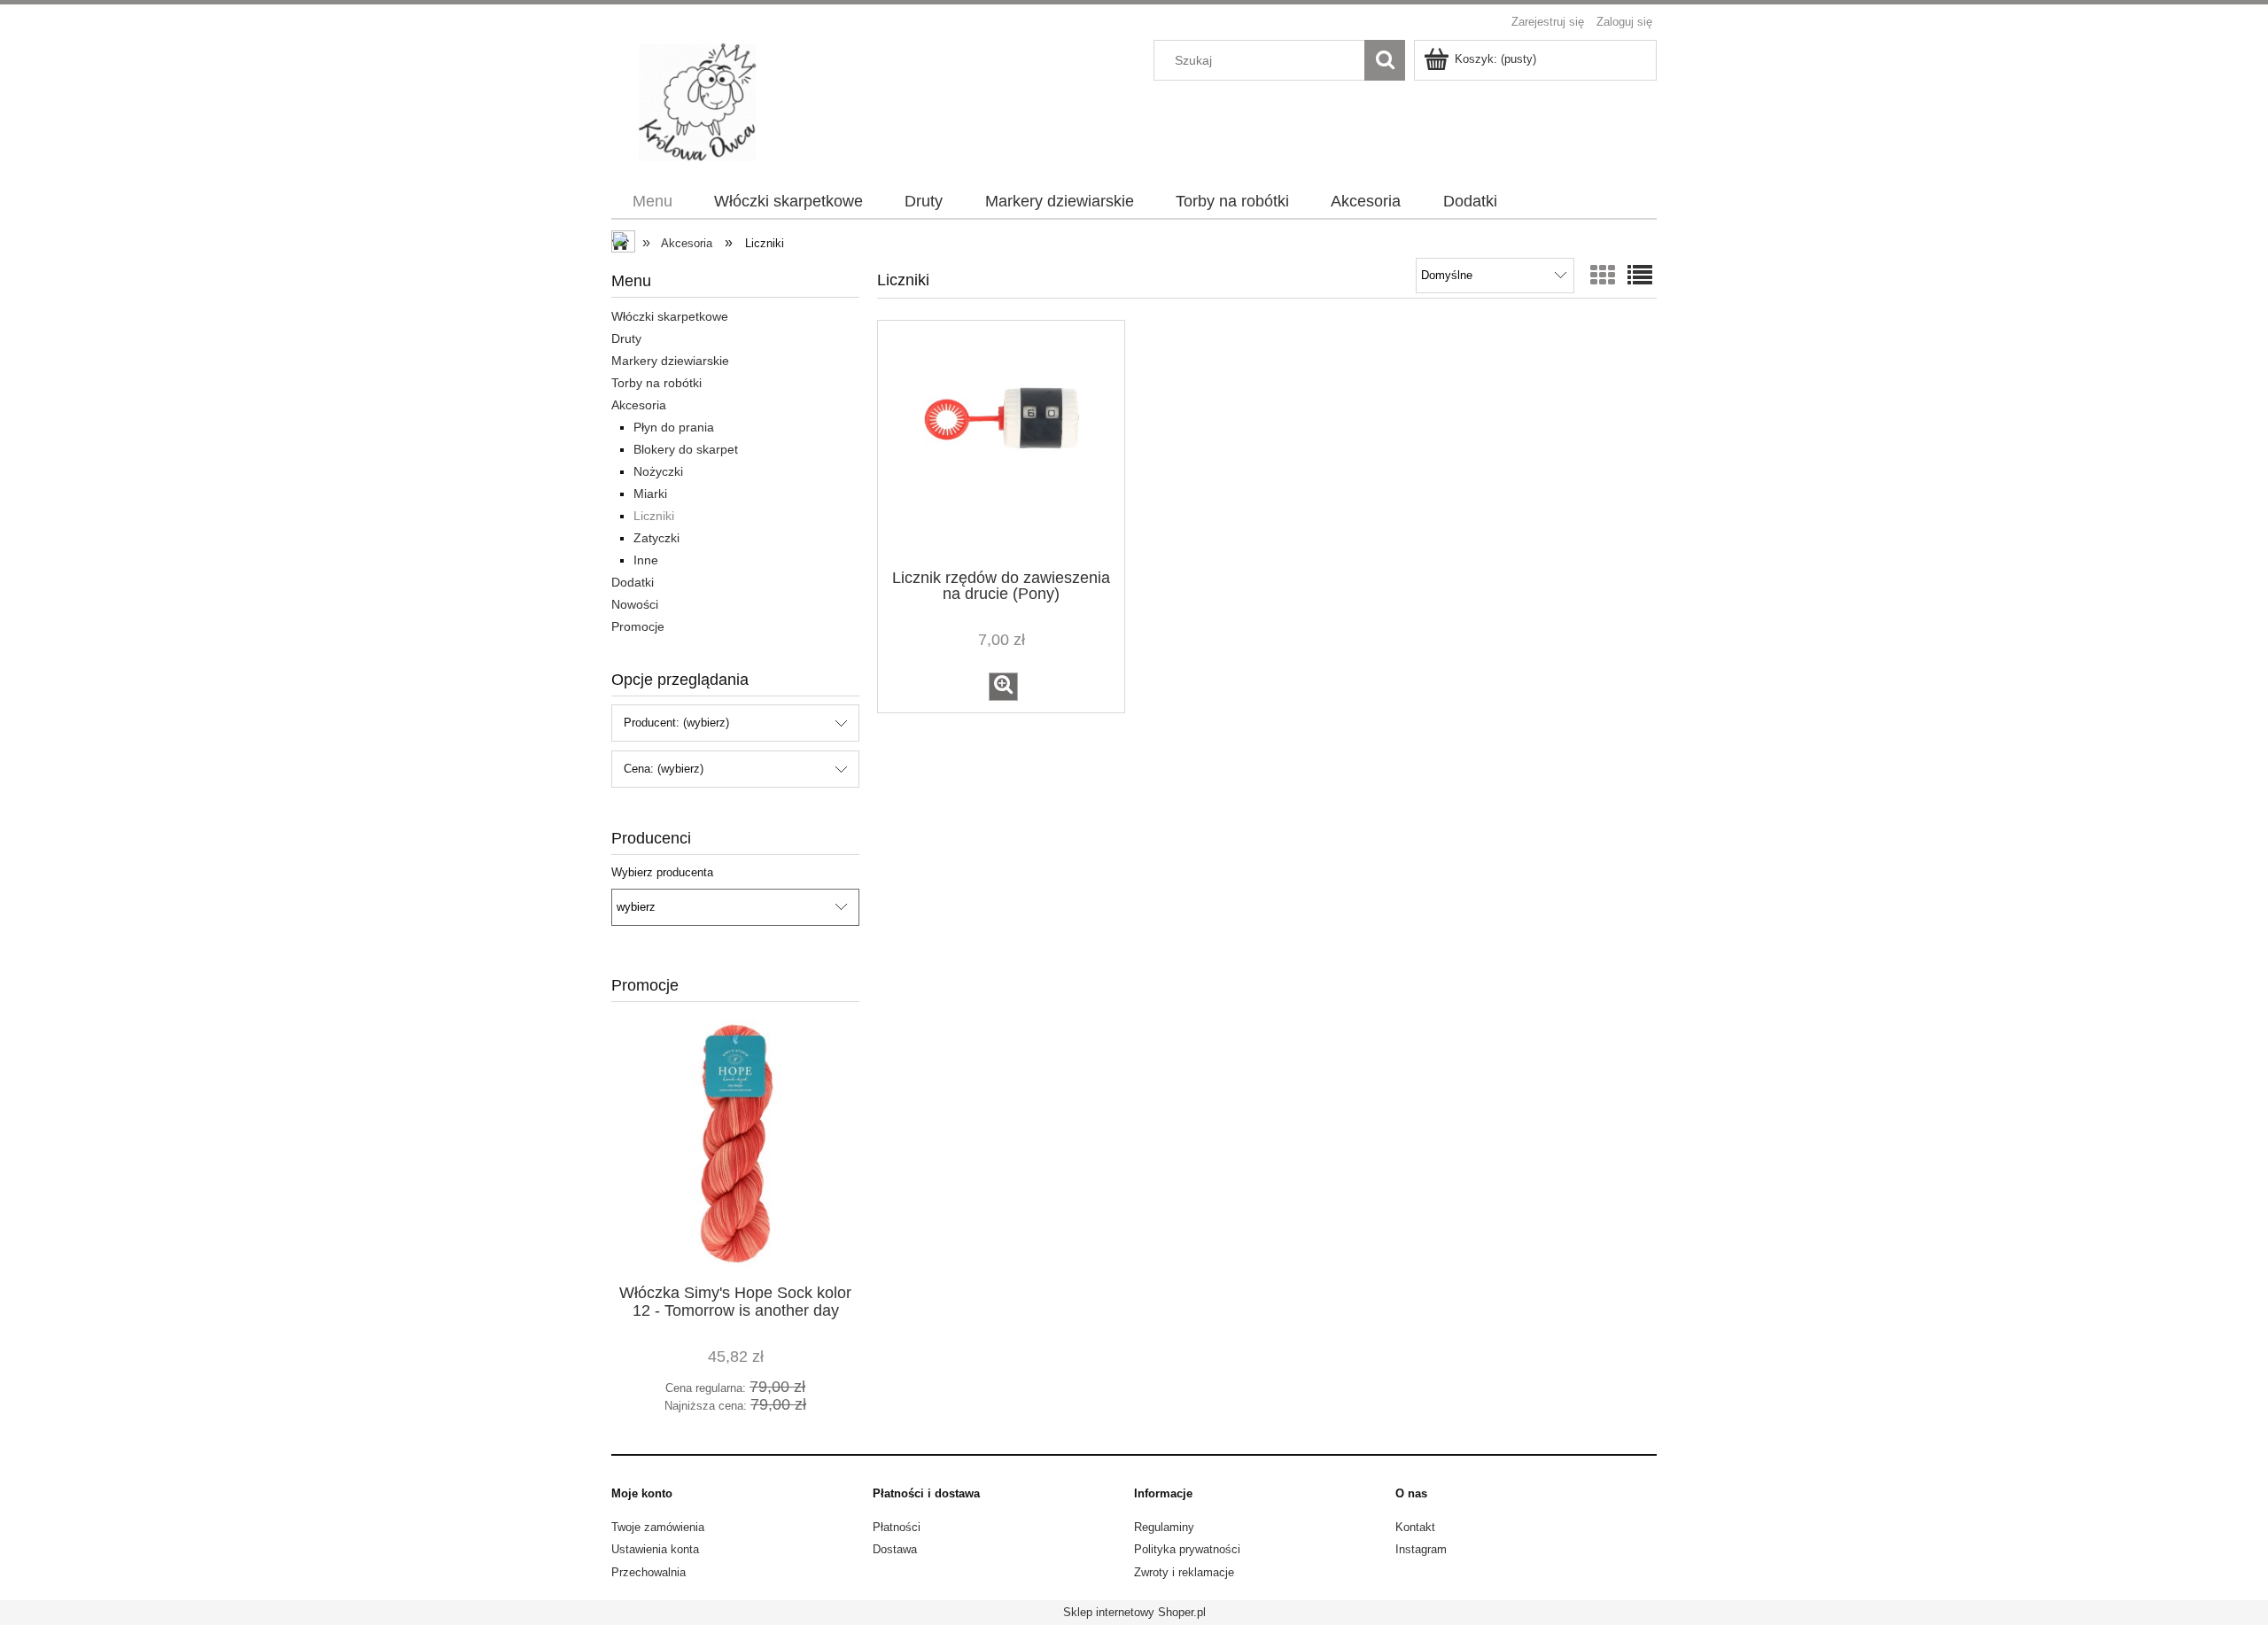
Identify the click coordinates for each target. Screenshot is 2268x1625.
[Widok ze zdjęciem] (1603, 276)
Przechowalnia (649, 1572)
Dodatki (633, 582)
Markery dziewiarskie (670, 361)
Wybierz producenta (662, 873)
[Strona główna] (707, 101)
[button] (1003, 687)
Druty (626, 338)
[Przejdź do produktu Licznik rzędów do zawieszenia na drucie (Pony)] (1001, 443)
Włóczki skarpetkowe (670, 316)
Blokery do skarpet (686, 449)
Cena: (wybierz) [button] (664, 769)
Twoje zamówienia (658, 1527)
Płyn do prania (674, 427)
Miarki (650, 494)
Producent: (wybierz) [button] (676, 723)
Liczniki (654, 516)
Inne (646, 560)
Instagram (1421, 1549)
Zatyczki (656, 538)
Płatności (897, 1527)
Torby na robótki (656, 383)
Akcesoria (639, 405)
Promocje (638, 626)
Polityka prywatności (1187, 1549)
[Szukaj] (1385, 60)
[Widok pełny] (1640, 276)
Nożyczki (658, 471)
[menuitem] (652, 202)
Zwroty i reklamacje (1184, 1572)
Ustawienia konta (655, 1549)
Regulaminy (1164, 1527)
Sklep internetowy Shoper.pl (1134, 1612)
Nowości (635, 604)
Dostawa (895, 1549)
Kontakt (1415, 1527)
